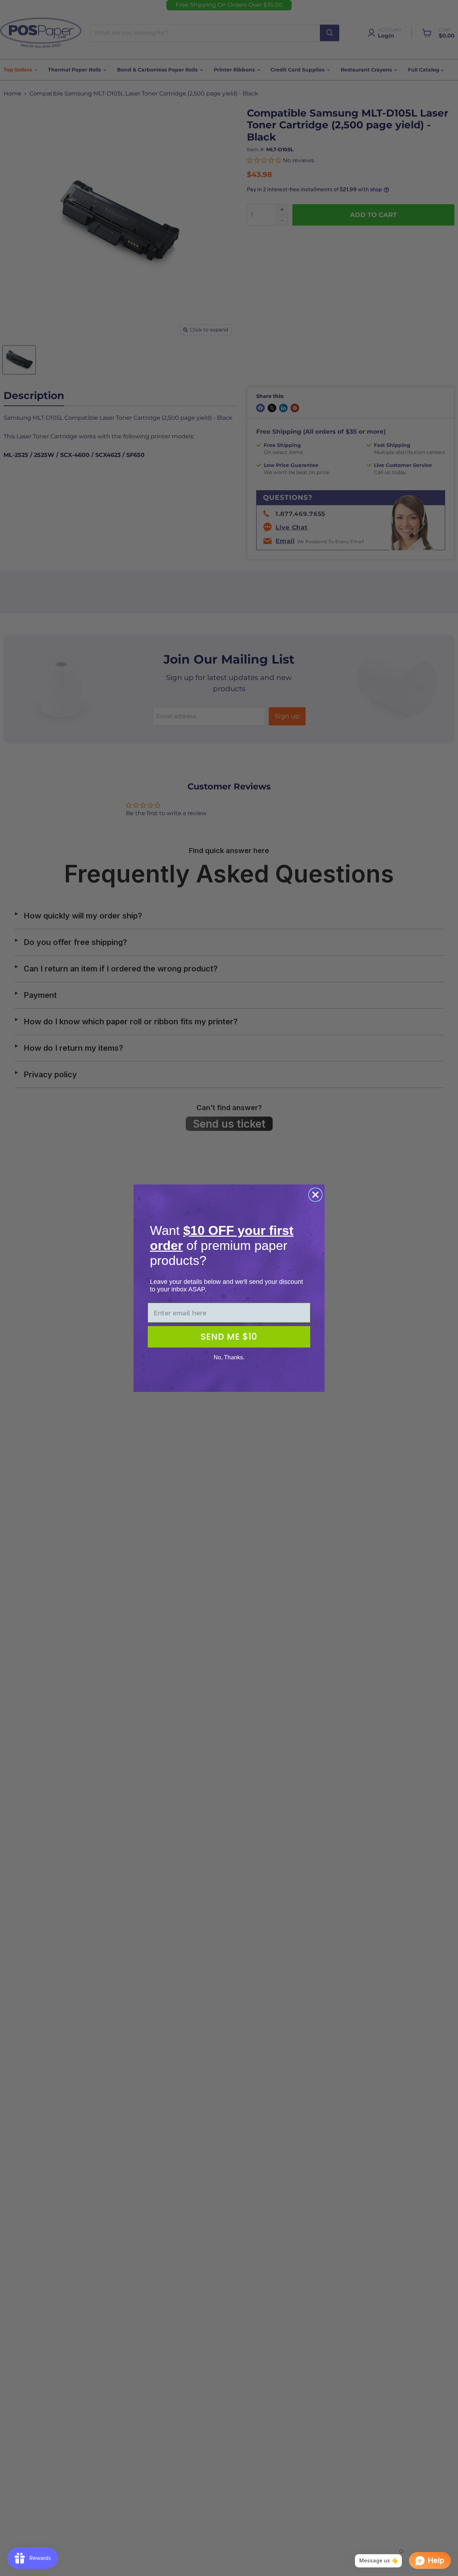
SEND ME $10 (229, 1337)
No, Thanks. (229, 1357)
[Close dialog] (315, 1195)
